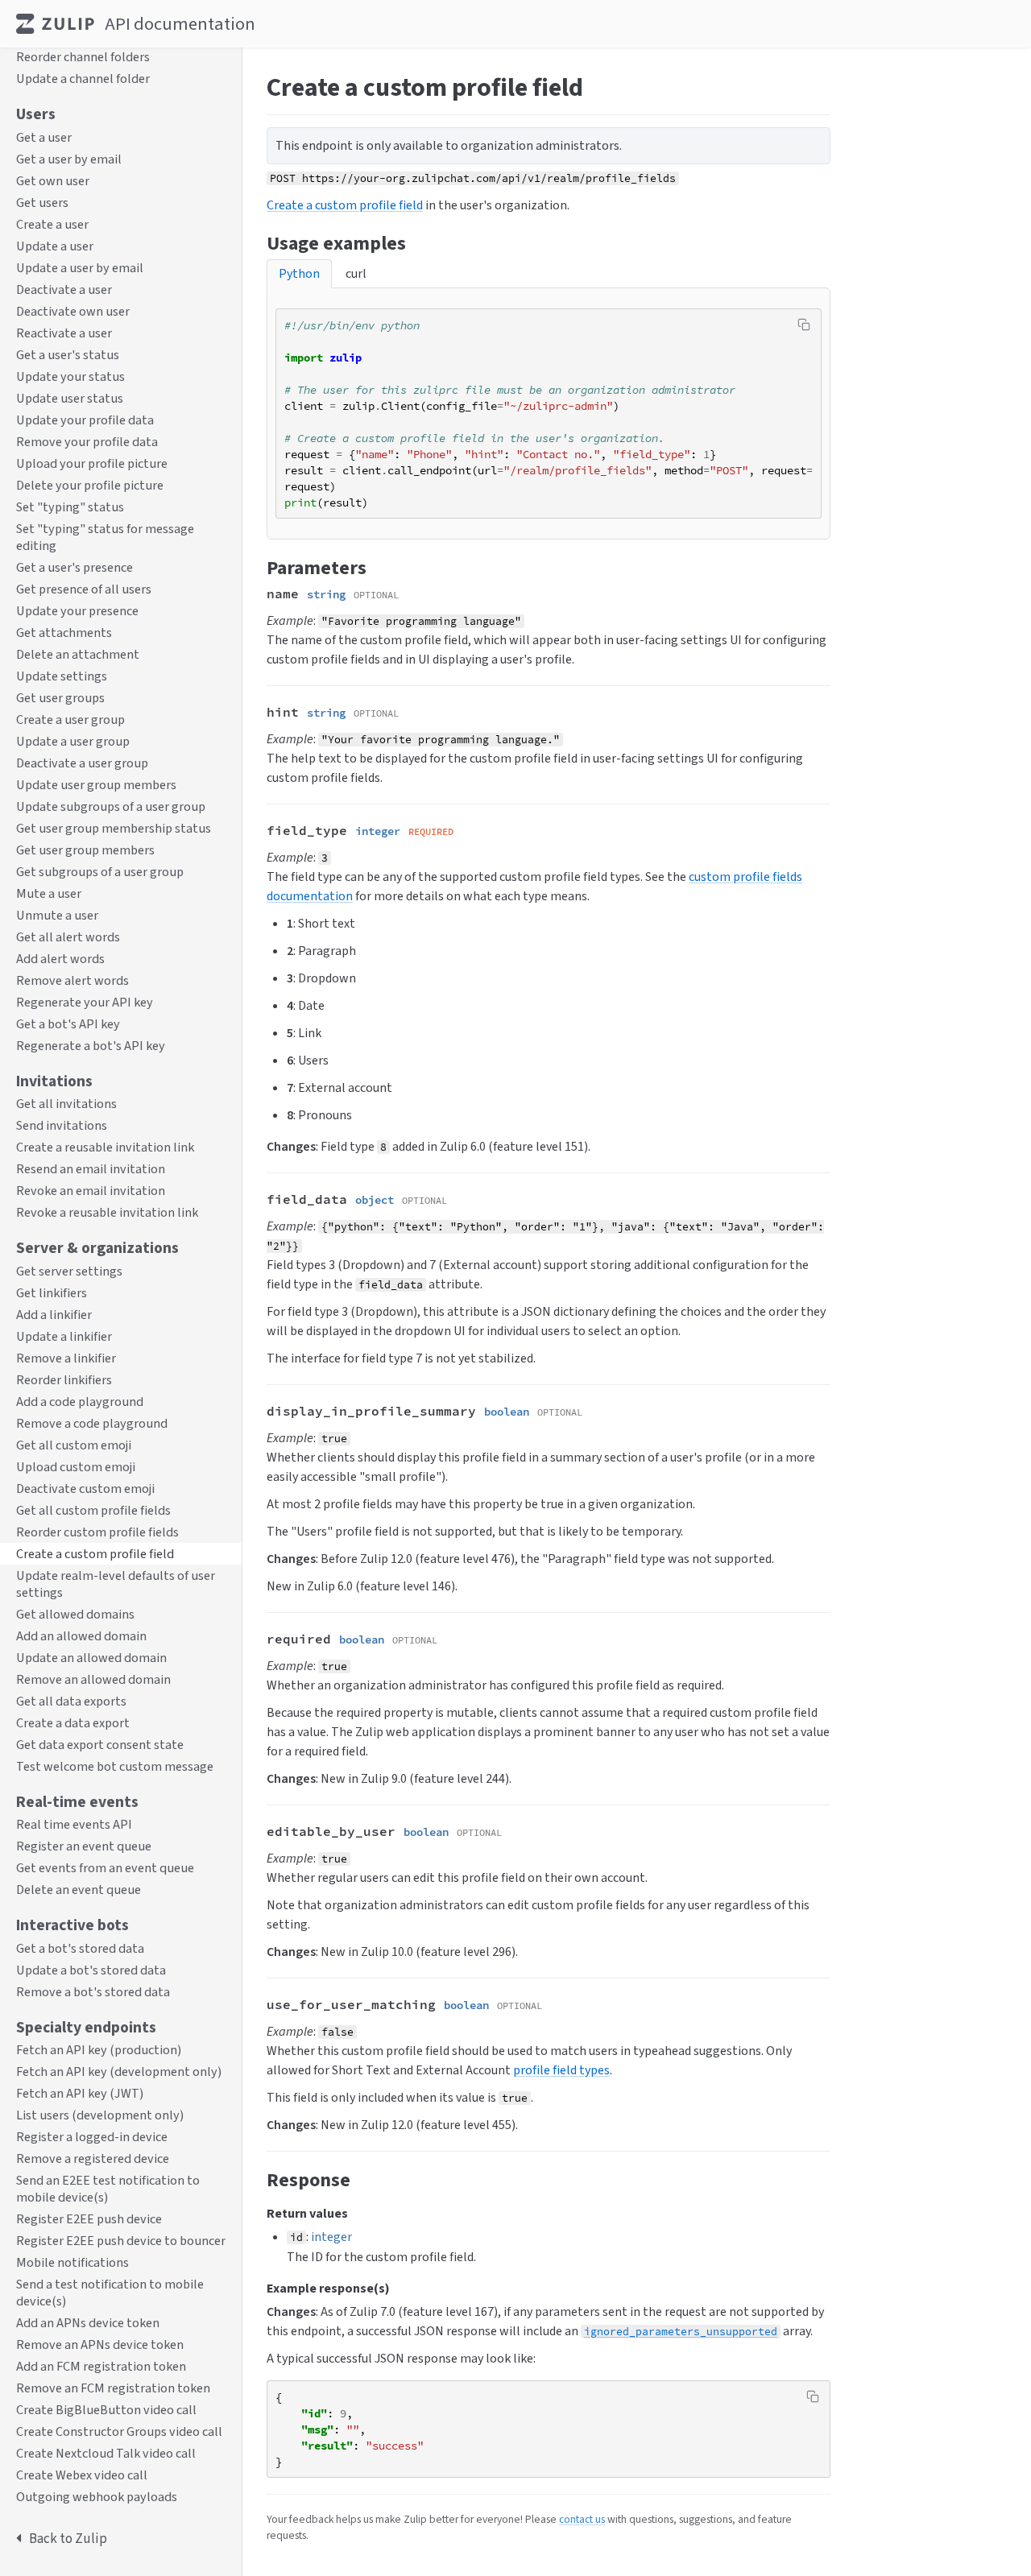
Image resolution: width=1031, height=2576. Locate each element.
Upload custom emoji (76, 1467)
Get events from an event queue (105, 1869)
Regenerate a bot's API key (91, 1046)
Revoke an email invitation (91, 1191)
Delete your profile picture (90, 485)
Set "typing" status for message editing (105, 537)
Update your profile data (85, 420)
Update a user (55, 246)
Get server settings (69, 1271)
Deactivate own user (73, 311)
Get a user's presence (75, 567)
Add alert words (60, 959)
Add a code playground (80, 1402)
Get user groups (60, 698)
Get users (42, 203)
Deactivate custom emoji (85, 1489)
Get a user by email (69, 159)
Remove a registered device (93, 2159)
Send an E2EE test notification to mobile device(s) (108, 2189)
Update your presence (77, 611)
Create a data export (73, 1723)
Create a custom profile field (95, 1554)
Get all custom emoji (74, 1445)
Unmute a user (57, 915)
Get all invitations (66, 1104)
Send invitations (62, 1126)
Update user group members (96, 785)
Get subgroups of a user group (100, 872)
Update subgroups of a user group (111, 806)
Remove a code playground (92, 1423)
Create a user (52, 224)
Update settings (62, 676)
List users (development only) (100, 2116)
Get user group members (85, 850)
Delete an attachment (78, 654)
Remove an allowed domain (93, 1679)
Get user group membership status (114, 828)
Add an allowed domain (81, 1636)
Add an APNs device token (88, 2324)
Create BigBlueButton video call (106, 2411)
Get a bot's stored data (80, 1948)
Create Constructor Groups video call (119, 2432)
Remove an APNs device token (100, 2345)
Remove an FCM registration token (113, 2389)
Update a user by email (80, 268)
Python (299, 273)
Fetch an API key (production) (99, 2051)
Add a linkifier (54, 1315)
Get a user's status (68, 355)
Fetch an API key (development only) (119, 2072)
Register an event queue (84, 1847)
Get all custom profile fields (93, 1510)
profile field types (561, 2070)
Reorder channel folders (83, 58)
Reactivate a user (64, 333)
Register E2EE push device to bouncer (121, 2241)
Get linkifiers (52, 1293)
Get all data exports (71, 1701)
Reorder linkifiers (64, 1380)
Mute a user (49, 893)
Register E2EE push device (89, 2220)
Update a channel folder (83, 79)
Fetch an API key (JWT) (80, 2094)
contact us (582, 2519)
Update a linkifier (64, 1336)
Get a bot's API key (68, 1024)
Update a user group (73, 741)
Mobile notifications (72, 2263)
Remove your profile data (87, 442)
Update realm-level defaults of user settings (116, 1584)
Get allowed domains (75, 1614)
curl (356, 273)
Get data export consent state (100, 1745)
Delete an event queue (79, 1890)
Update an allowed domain (91, 1658)
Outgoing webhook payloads (97, 2497)
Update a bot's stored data (91, 1970)
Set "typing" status (70, 507)
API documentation (180, 24)
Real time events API (74, 1825)
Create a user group (70, 719)
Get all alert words (68, 937)
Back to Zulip (68, 2539)
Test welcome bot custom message (115, 1766)
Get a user (44, 137)
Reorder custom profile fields (97, 1532)
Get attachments (64, 633)
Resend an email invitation (91, 1170)
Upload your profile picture (92, 463)
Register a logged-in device (92, 2138)
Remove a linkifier (66, 1358)
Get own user (53, 181)
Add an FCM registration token (101, 2367)
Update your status (70, 376)
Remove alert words (72, 980)
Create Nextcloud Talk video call (106, 2454)
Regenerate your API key (85, 1002)
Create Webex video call (82, 2476)
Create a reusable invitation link (105, 1148)
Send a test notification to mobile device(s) (110, 2293)
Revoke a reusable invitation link (107, 1213)
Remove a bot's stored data (93, 1992)
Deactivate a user (64, 289)
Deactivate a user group (82, 763)
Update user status (70, 398)
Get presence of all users (84, 589)
